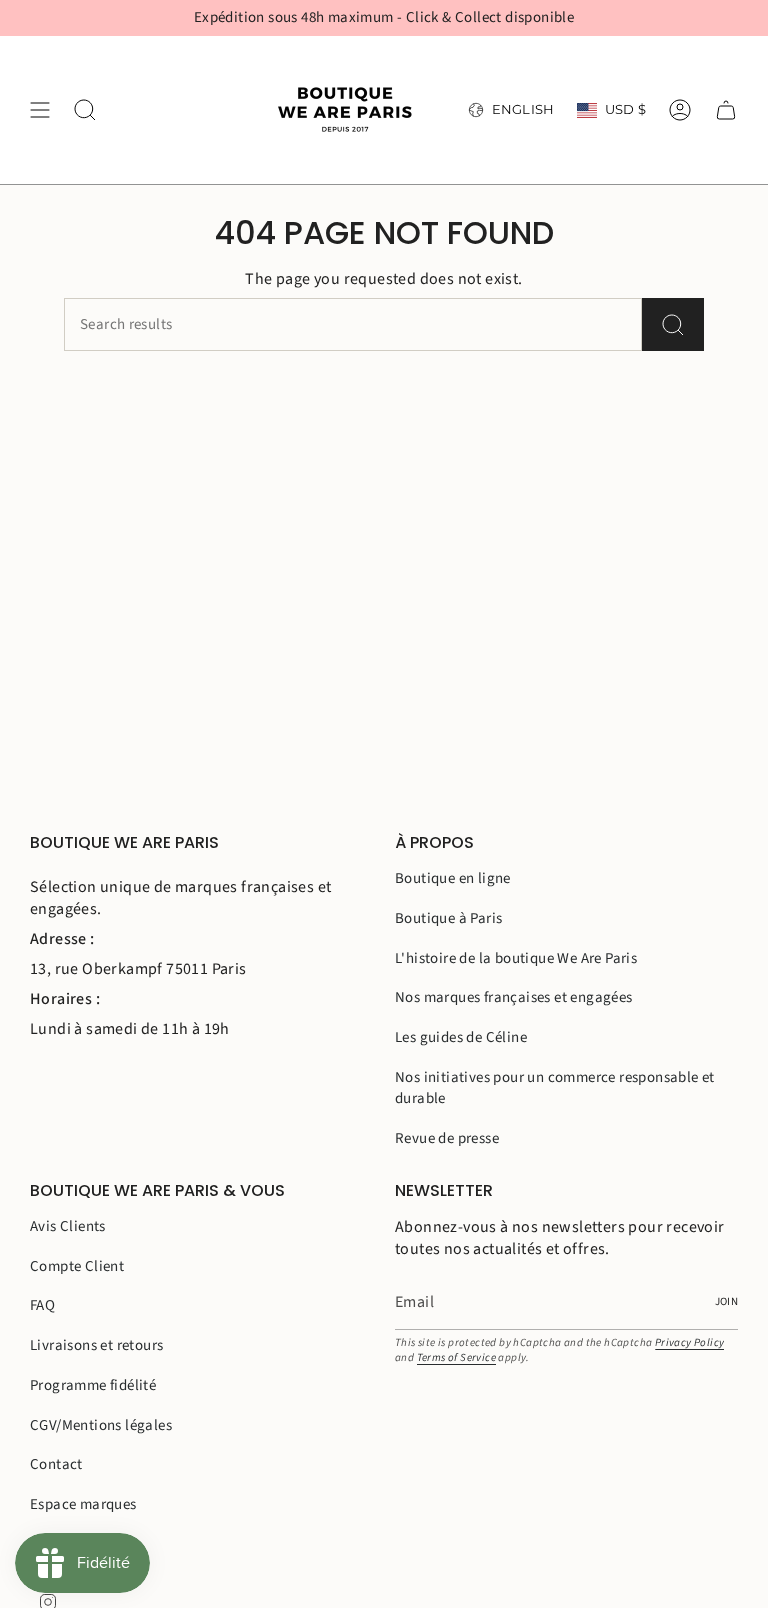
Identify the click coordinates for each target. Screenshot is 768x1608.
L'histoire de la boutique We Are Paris (516, 958)
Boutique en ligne (453, 878)
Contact (56, 1464)
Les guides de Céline (461, 1037)
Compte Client (77, 1266)
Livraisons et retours (96, 1345)
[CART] (726, 110)
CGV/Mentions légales (101, 1425)
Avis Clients (68, 1226)
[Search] (673, 324)
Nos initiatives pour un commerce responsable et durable (555, 1088)
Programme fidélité (93, 1385)
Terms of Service (456, 1357)
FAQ (42, 1305)
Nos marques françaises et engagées (514, 997)
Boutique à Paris (448, 918)
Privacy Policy (690, 1342)
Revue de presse (447, 1138)
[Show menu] (40, 110)
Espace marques (83, 1504)
